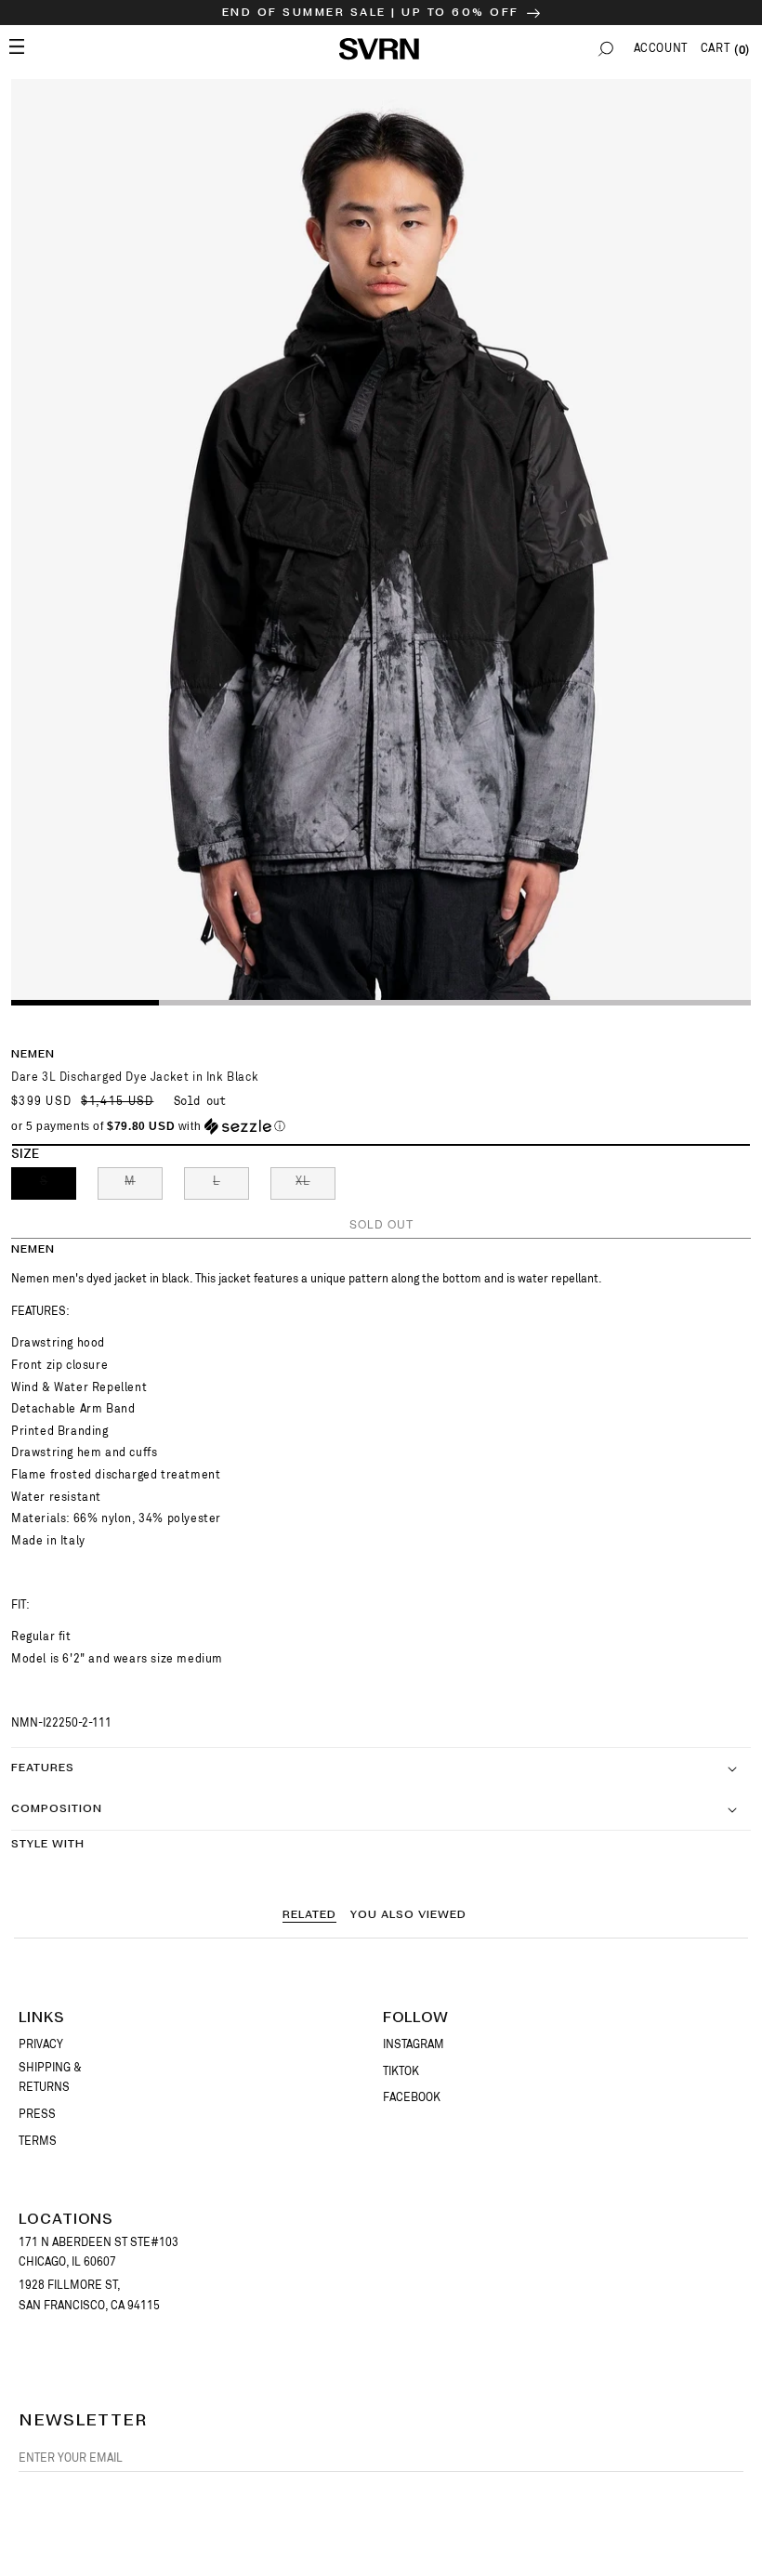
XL (315, 1187)
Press (37, 2114)
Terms (38, 2141)
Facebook (412, 2097)
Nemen (33, 1054)
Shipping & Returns (50, 2078)
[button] (606, 49)
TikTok (401, 2071)
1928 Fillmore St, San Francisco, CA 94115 (89, 2295)
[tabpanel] (381, 541)
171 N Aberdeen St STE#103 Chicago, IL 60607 (99, 2253)
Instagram (414, 2044)
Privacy (41, 2044)
